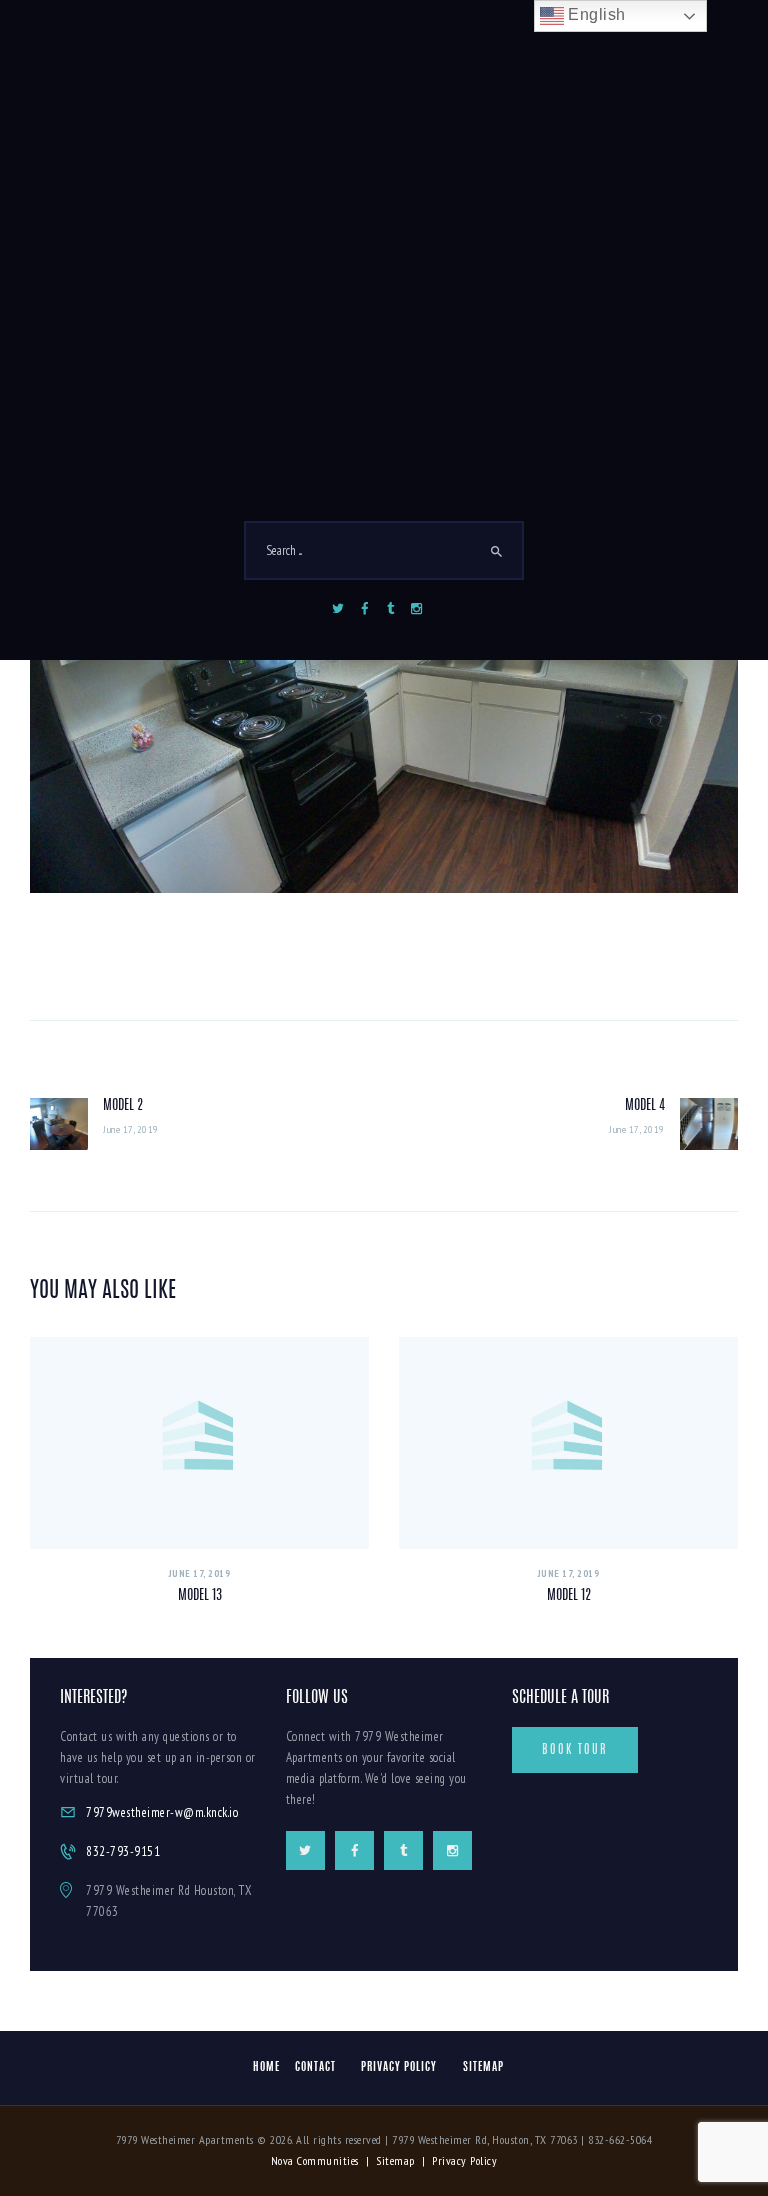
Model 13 (200, 1596)
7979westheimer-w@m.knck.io (162, 1812)
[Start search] (497, 552)
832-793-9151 (123, 1851)
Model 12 (569, 1596)
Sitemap (395, 2160)
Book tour (575, 1750)
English (595, 14)
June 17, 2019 (200, 1573)
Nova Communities (315, 2160)
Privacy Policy (464, 2160)
